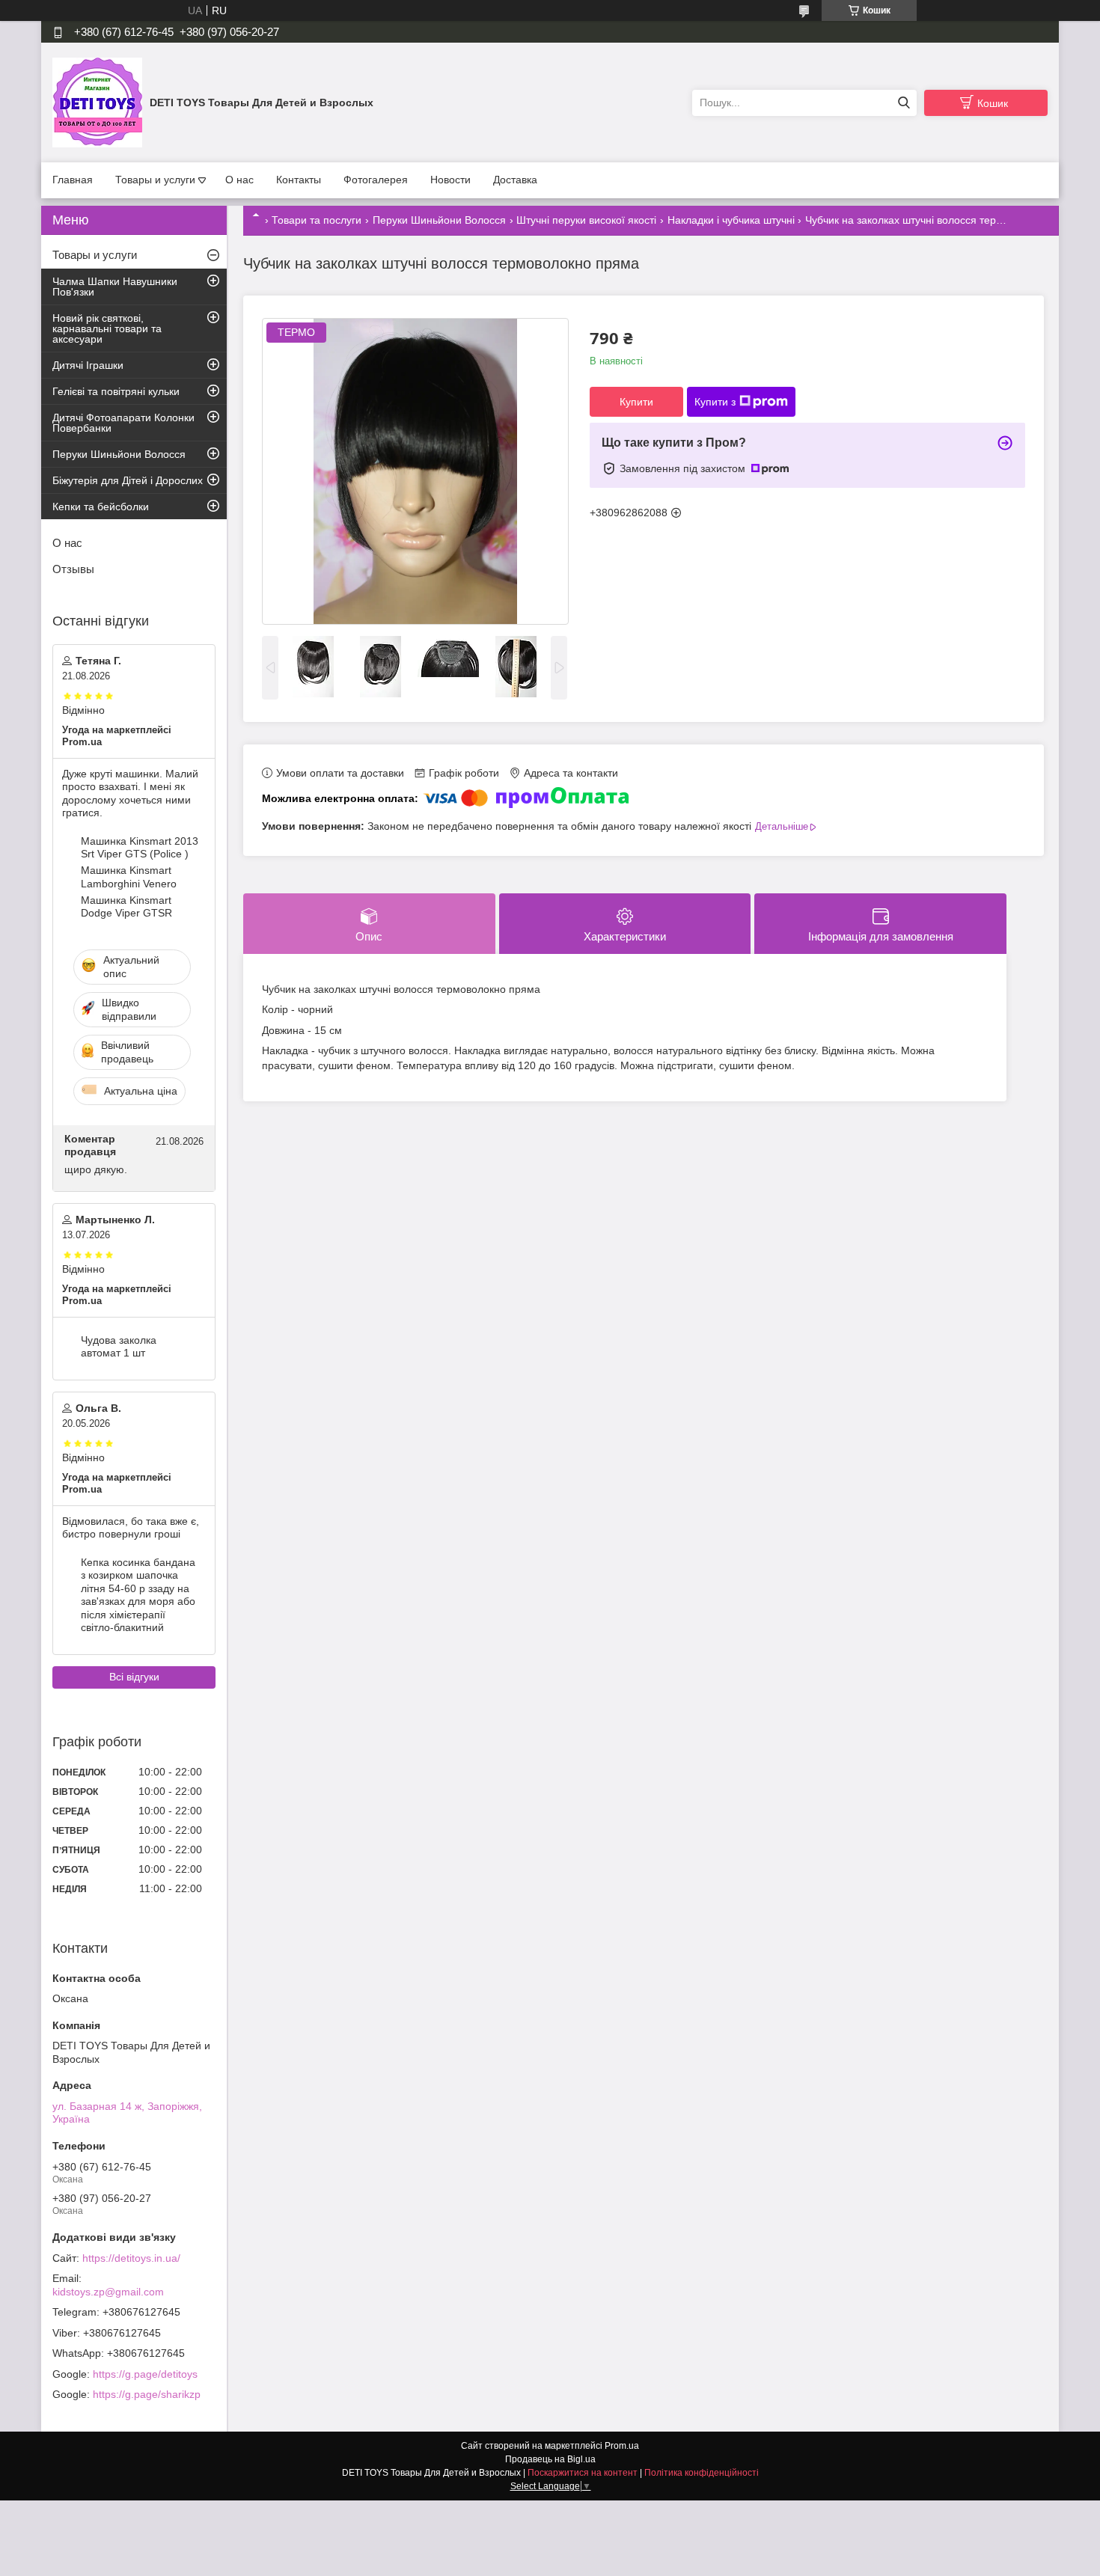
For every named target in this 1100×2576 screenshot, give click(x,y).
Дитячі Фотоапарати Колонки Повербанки (123, 423)
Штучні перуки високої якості (586, 220)
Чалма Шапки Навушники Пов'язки (115, 287)
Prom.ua (622, 2446)
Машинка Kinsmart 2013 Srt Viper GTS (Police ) (140, 848)
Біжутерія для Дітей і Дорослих (128, 480)
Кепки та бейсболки (101, 507)
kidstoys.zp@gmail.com (108, 2292)
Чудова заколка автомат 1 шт (119, 1347)
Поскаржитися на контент (583, 2473)
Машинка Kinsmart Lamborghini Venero (129, 877)
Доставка (515, 180)
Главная (73, 180)
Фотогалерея (376, 180)
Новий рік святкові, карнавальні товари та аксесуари (107, 328)
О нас (239, 180)
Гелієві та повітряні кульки (116, 391)
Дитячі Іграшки (88, 365)
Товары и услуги (155, 180)
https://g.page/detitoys (145, 2374)
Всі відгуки (134, 1677)
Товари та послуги (317, 220)
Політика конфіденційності (702, 2473)
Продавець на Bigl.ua (550, 2459)
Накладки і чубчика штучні (731, 220)
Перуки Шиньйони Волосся (439, 220)
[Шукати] (904, 103)
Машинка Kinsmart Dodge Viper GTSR (126, 907)
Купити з (715, 402)
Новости (450, 180)
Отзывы (73, 569)
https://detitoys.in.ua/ (131, 2258)
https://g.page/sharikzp (147, 2394)
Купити (636, 402)
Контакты (299, 180)
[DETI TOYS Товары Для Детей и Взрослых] (97, 102)
